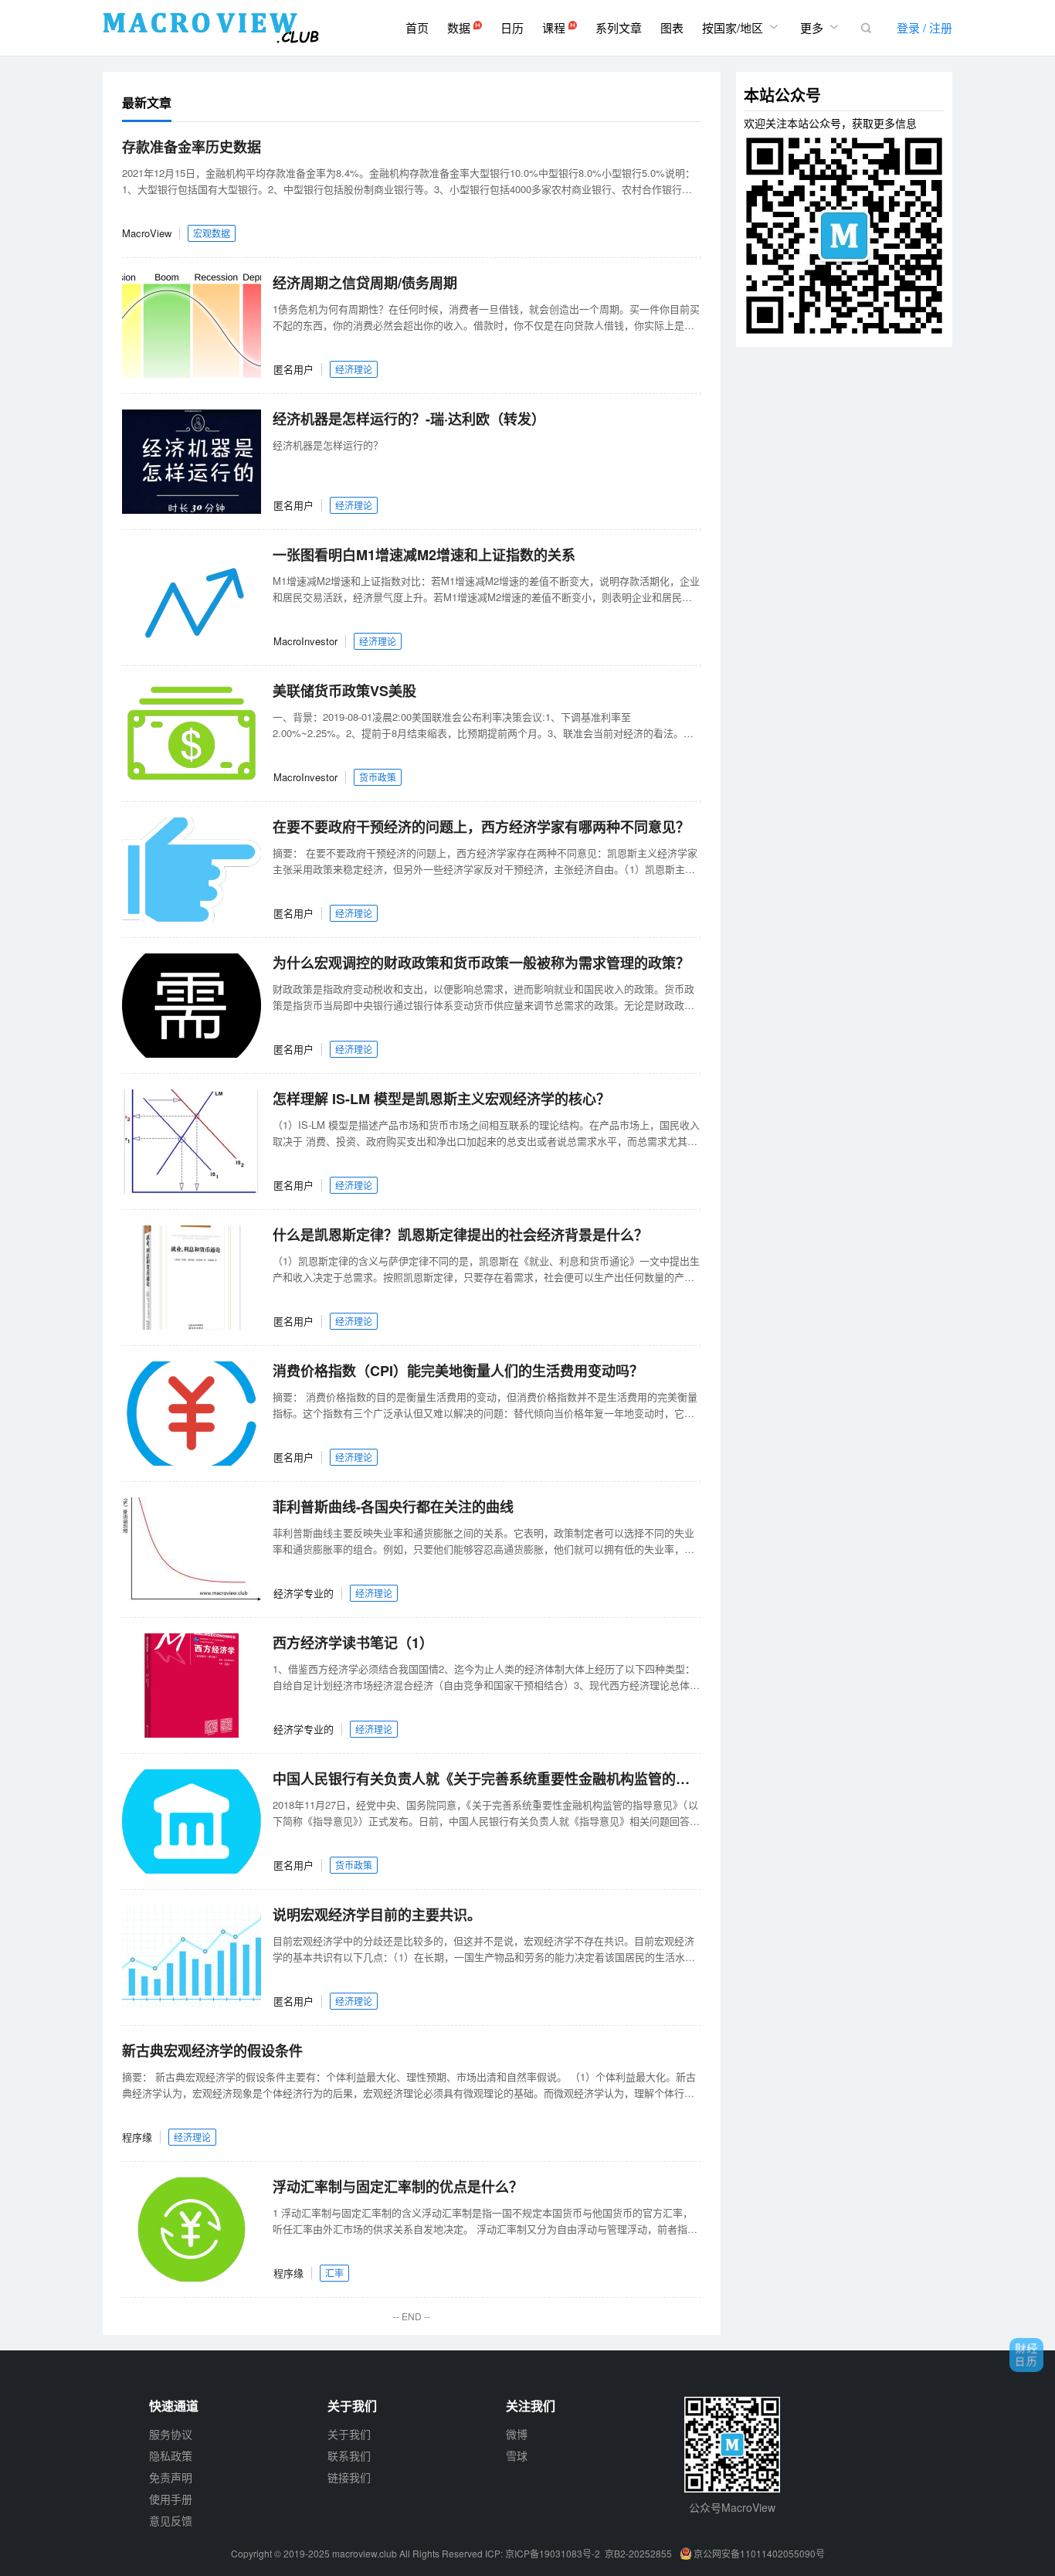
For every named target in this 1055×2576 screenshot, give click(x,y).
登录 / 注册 (924, 27)
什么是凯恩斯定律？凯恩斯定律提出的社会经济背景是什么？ (460, 1235)
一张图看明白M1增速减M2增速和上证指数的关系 (424, 555)
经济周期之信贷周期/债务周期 (365, 283)
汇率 (334, 2273)
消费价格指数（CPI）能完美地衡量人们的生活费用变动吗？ (458, 1371)
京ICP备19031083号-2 (553, 2553)
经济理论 (354, 369)
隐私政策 (171, 2455)
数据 (460, 27)
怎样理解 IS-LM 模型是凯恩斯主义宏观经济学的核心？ (441, 1099)
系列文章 (619, 27)
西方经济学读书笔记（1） (353, 1643)
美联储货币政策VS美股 (344, 691)
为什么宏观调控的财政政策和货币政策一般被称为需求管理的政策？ (481, 963)
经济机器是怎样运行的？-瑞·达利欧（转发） (409, 419)
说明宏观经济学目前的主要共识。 (377, 1915)
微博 (517, 2434)
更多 (821, 27)
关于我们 (349, 2434)
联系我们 (349, 2455)
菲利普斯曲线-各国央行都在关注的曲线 (393, 1507)
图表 (672, 27)
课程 (555, 27)
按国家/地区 (742, 27)
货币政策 (378, 777)
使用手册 (171, 2499)
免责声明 (171, 2477)
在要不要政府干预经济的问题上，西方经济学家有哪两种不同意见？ (481, 827)
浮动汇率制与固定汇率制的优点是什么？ (398, 2187)
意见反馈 (171, 2520)
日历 (512, 27)
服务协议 (171, 2434)
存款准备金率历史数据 (192, 147)
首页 (417, 27)
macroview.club (365, 2553)
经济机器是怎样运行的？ (328, 445)
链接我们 (349, 2477)
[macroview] (211, 28)
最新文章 (147, 102)
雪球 (517, 2455)
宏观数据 (212, 233)
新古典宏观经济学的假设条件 (212, 2051)
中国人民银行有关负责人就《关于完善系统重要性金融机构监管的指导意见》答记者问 (487, 1779)
